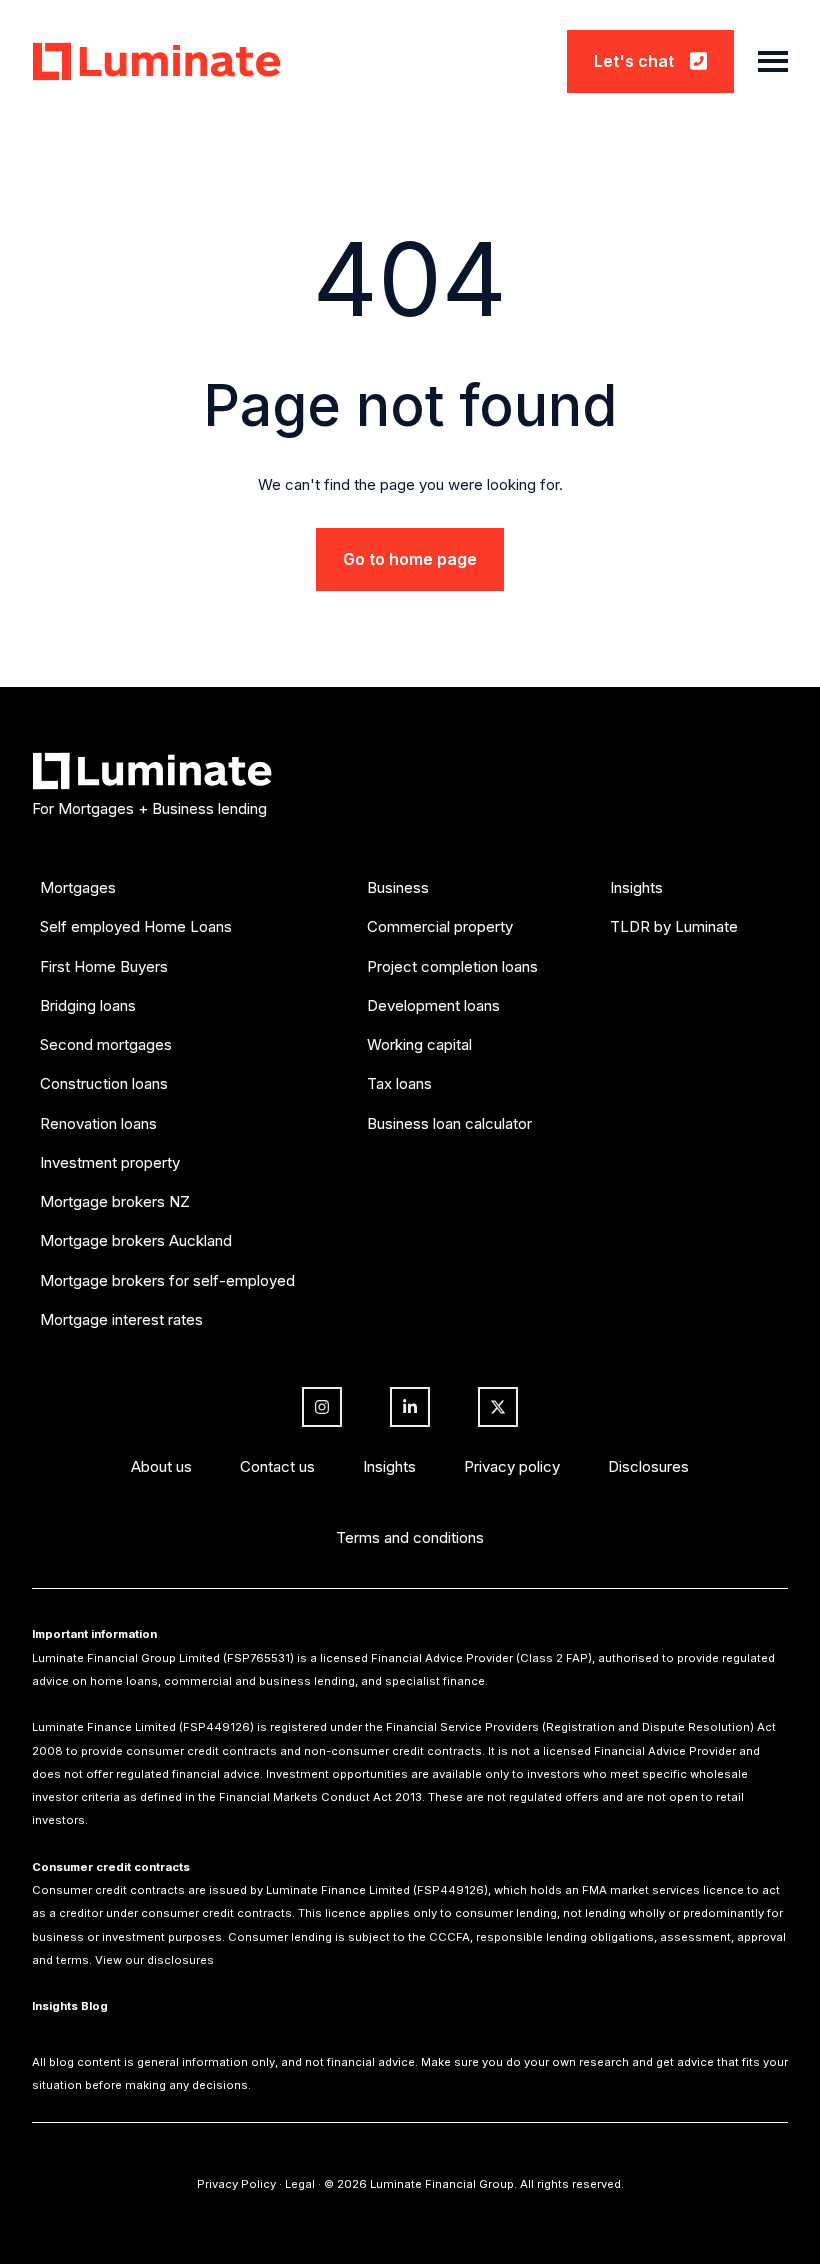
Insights (636, 887)
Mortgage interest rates (121, 1319)
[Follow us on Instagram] (322, 1407)
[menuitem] (167, 1119)
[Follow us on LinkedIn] (410, 1407)
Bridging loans (88, 1005)
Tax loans (399, 1083)
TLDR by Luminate (674, 926)
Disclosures (648, 1466)
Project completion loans (452, 966)
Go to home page (410, 559)
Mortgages (78, 887)
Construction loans (104, 1083)
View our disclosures (154, 1960)
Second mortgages (106, 1044)
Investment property (110, 1162)
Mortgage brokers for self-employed (167, 1280)
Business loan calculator (449, 1123)
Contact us (277, 1466)
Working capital (419, 1044)
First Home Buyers (104, 966)
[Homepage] (157, 61)
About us (161, 1466)
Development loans (433, 1005)
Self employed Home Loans (136, 926)
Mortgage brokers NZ (115, 1201)
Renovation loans (98, 1123)
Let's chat (634, 61)
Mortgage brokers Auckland (136, 1240)
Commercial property (440, 926)
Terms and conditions (410, 1537)
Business (398, 887)
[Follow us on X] (498, 1407)
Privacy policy (512, 1466)
